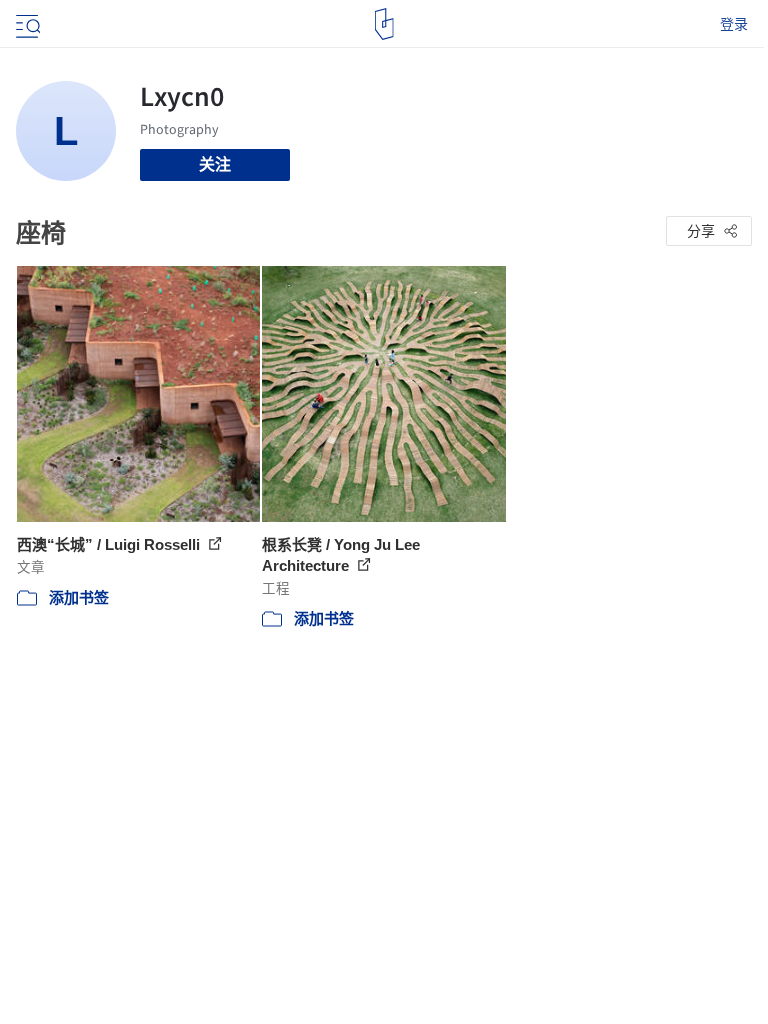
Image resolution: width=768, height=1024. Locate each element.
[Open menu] (26, 24)
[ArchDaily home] (384, 24)
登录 (734, 24)
